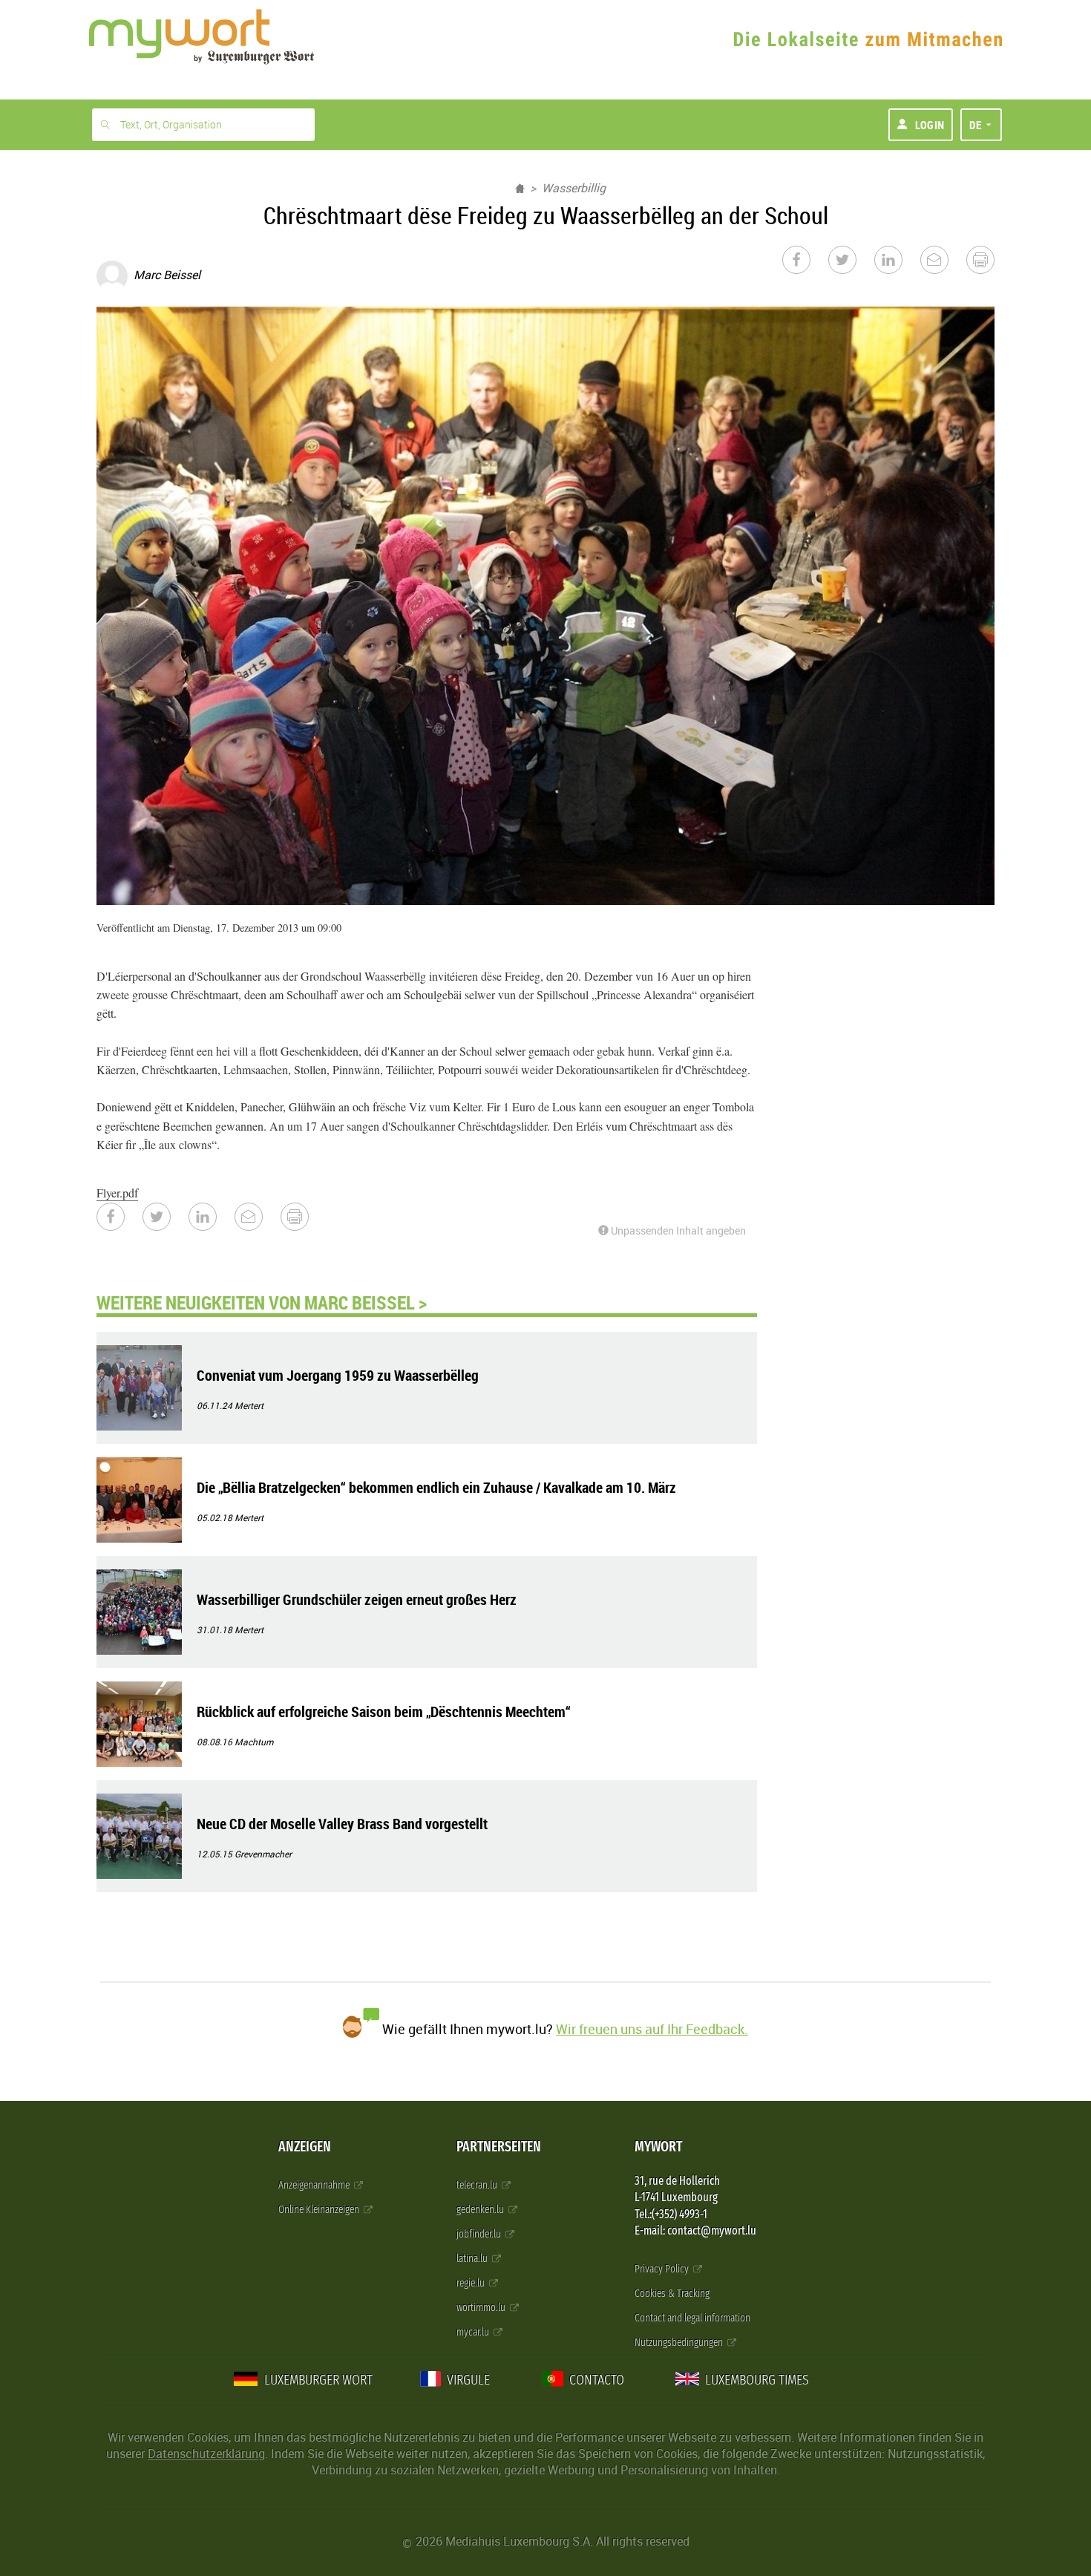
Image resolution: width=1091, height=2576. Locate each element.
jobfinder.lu (480, 2234)
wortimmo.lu (482, 2308)
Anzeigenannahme (315, 2185)
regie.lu (472, 2283)
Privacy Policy (663, 2269)
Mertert (249, 1405)
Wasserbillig (574, 188)
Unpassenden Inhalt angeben (677, 1230)
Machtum (254, 1742)
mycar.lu (474, 2332)
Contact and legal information (692, 2318)
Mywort (658, 2147)
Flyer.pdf (117, 1193)
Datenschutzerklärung (206, 2454)
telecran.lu (478, 2185)
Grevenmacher (263, 1854)
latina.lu (473, 2259)
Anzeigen (305, 2147)
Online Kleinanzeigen (320, 2210)
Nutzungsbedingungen (680, 2343)
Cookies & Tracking (672, 2294)
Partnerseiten (499, 2147)
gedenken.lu (481, 2210)
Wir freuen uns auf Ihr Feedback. (652, 2029)
